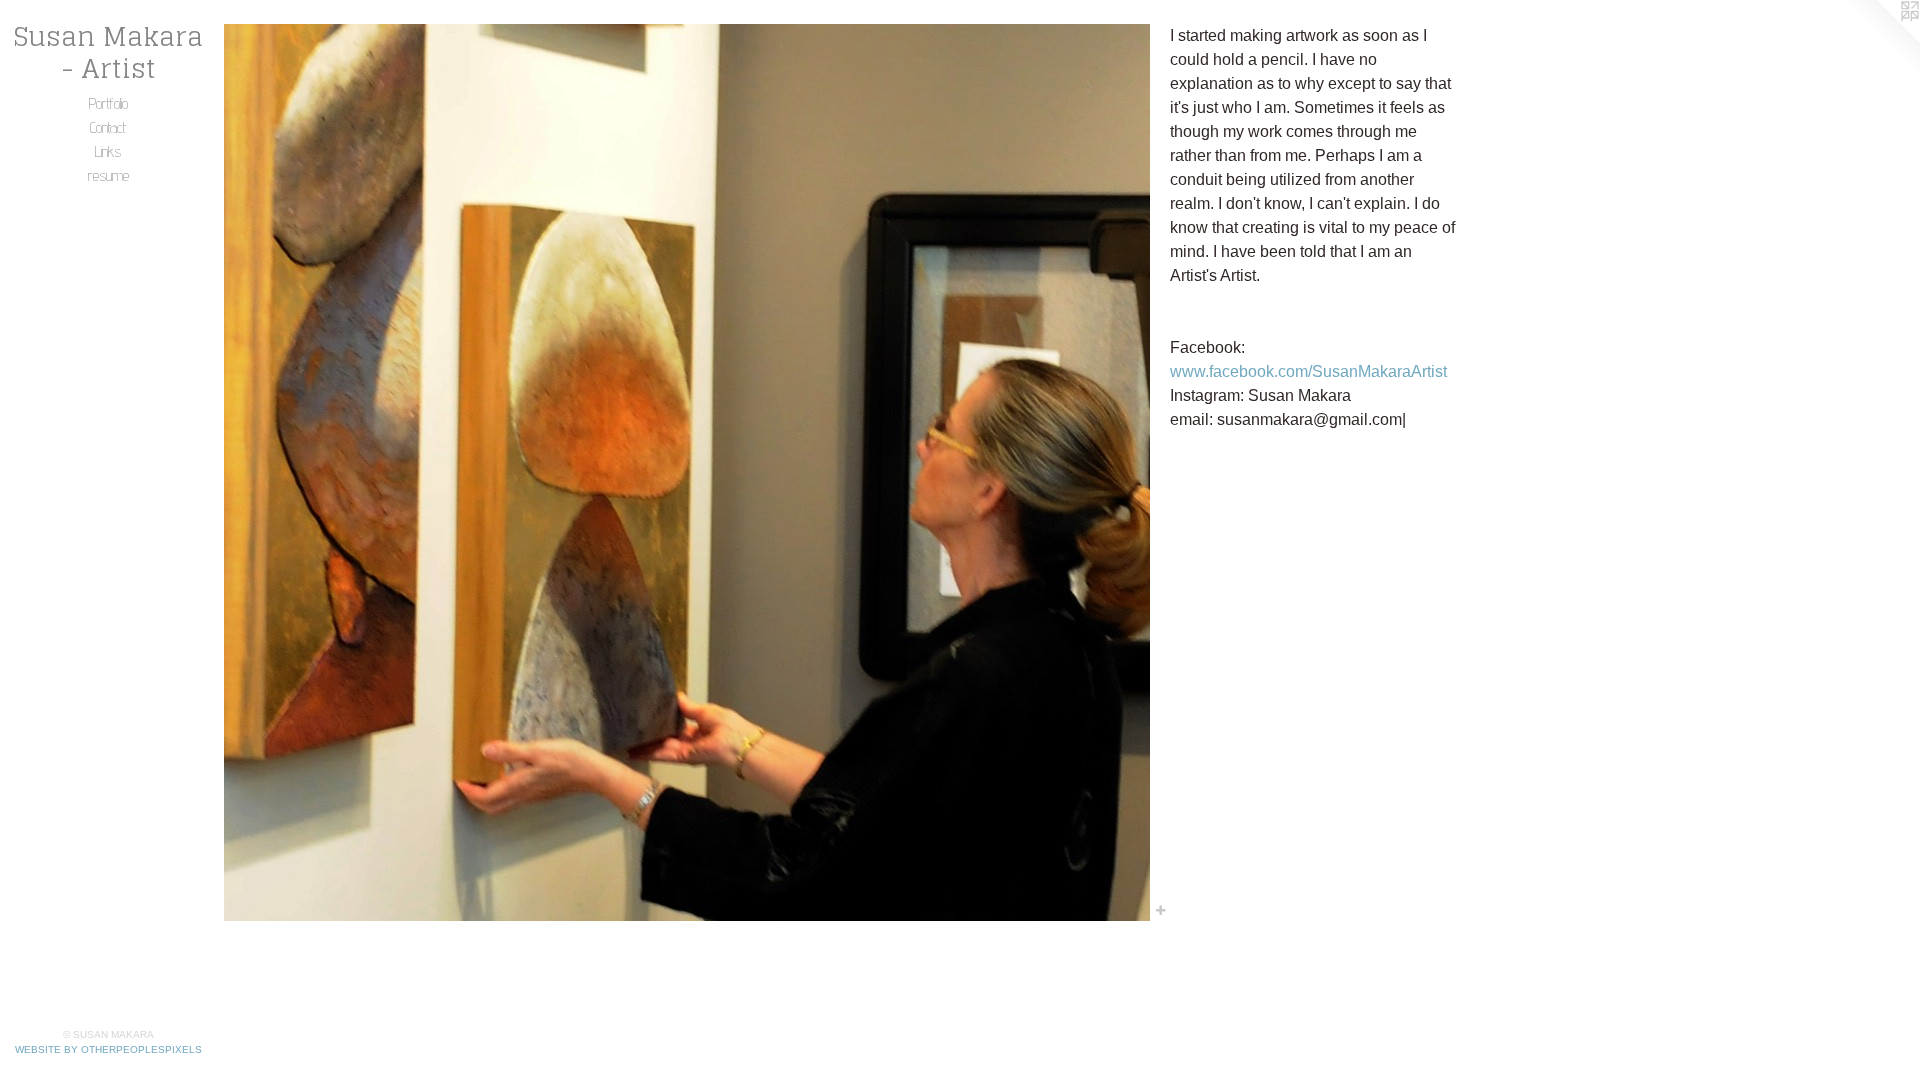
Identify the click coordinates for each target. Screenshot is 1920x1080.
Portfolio (108, 103)
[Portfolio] (687, 472)
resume (108, 175)
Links (108, 151)
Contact (108, 127)
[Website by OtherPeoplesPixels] (1880, 40)
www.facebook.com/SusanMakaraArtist (1308, 371)
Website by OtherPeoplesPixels (108, 1049)
